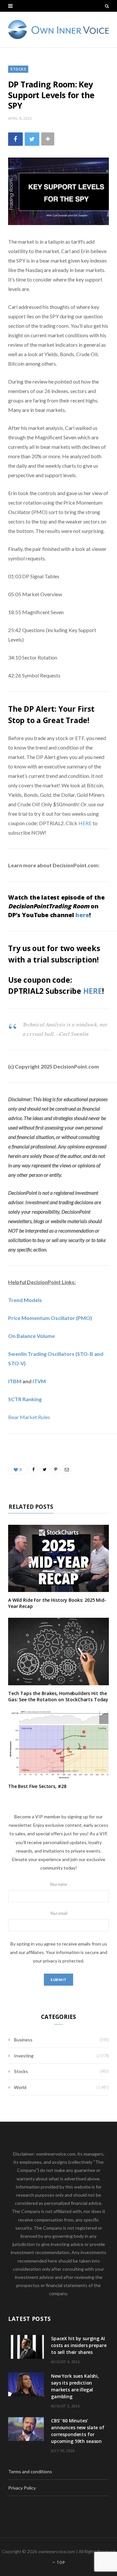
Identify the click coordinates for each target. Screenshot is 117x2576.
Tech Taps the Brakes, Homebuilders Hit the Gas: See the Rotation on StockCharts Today (58, 1696)
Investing (24, 2056)
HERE (85, 823)
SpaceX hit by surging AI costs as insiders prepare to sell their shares (79, 2345)
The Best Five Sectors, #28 (37, 1786)
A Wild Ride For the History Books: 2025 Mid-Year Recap (57, 1603)
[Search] (107, 6)
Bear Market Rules (29, 1417)
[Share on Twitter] (32, 139)
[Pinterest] (56, 1469)
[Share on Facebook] (15, 139)
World (20, 2087)
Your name (58, 1884)
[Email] (67, 1469)
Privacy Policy (22, 2488)
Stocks (18, 69)
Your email (59, 1913)
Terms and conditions (30, 2471)
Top (60, 2562)
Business (23, 2040)
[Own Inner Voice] (58, 30)
